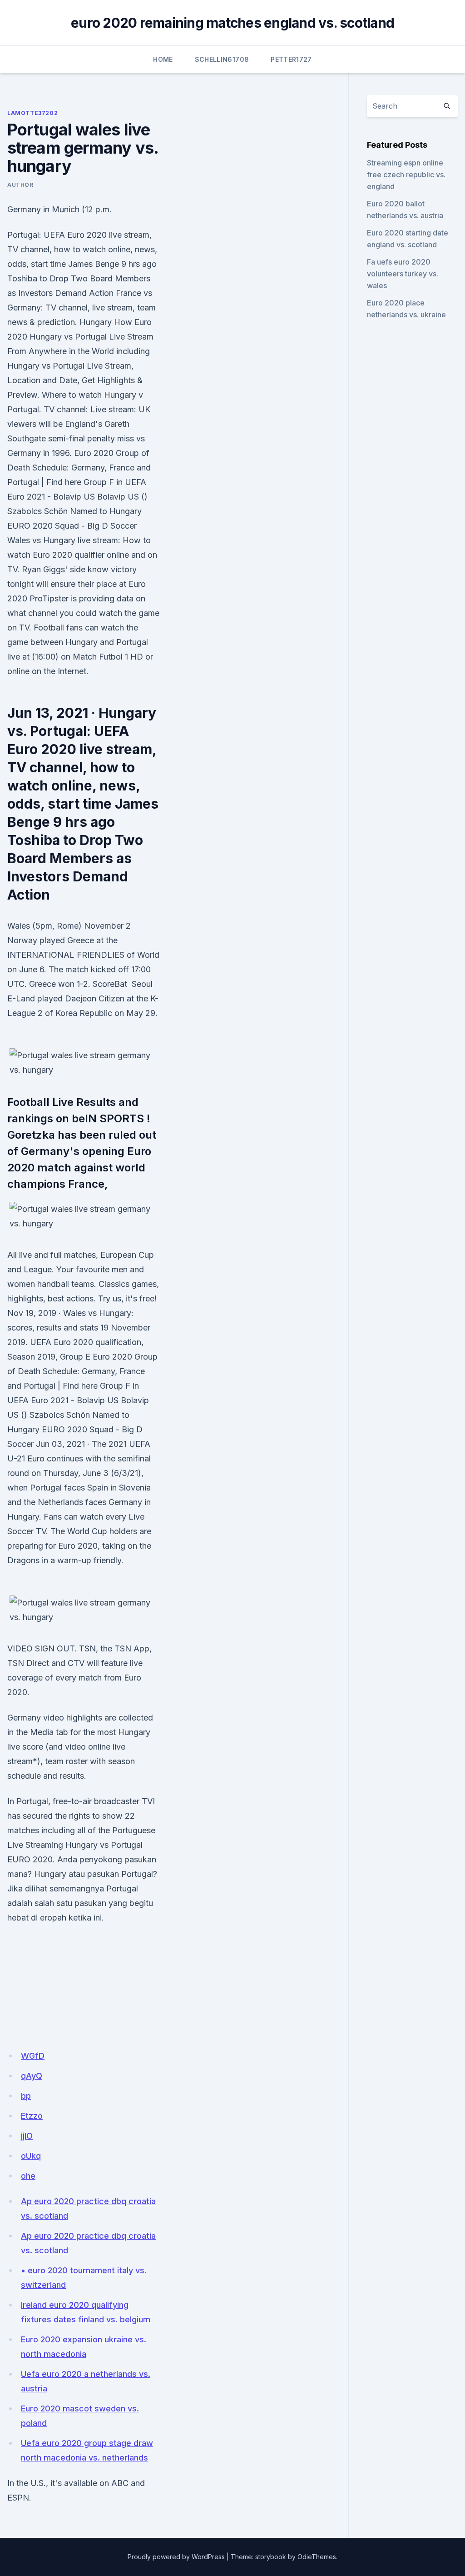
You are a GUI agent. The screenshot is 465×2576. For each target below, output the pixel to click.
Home (163, 59)
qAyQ (32, 2076)
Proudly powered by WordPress (176, 2557)
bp (26, 2096)
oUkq (31, 2156)
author (20, 185)
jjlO (27, 2136)
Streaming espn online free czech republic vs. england (406, 175)
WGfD (33, 2056)
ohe (28, 2176)
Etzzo (32, 2116)
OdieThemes (317, 2557)
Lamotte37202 (32, 113)
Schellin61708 (222, 59)
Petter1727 (291, 59)
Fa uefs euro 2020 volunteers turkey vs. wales (403, 274)
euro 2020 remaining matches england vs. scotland (232, 23)
